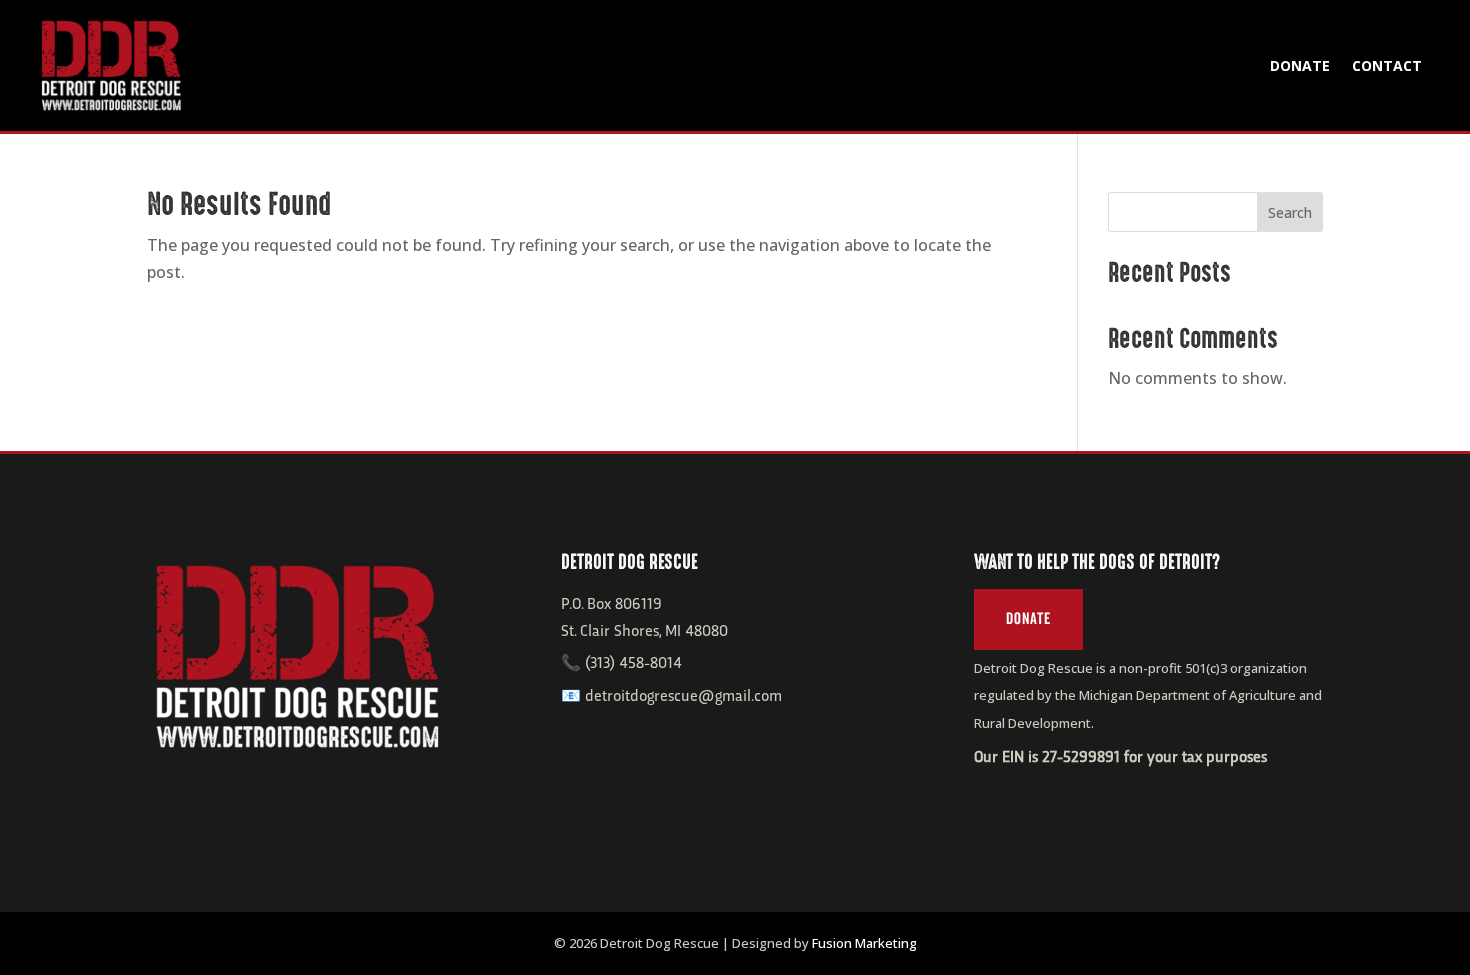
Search (1290, 212)
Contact (1387, 65)
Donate (1300, 65)
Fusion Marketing (864, 943)
